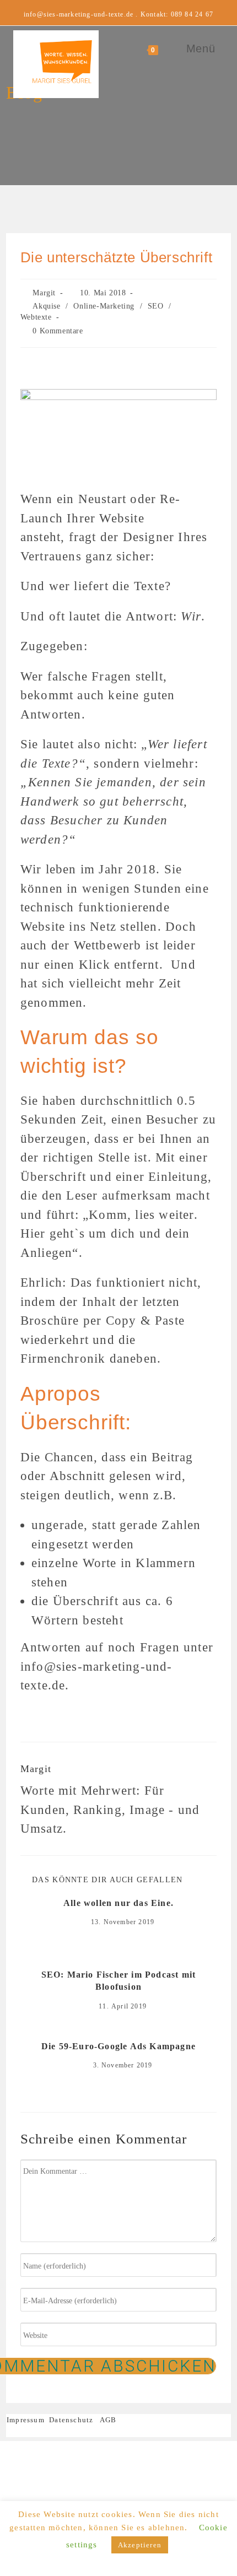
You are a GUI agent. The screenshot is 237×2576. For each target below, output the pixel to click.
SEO (156, 306)
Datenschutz (71, 2420)
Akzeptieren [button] (140, 2545)
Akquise (46, 306)
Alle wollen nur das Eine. (118, 1903)
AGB (108, 2420)
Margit (44, 293)
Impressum (28, 2420)
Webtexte (36, 317)
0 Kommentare (58, 331)
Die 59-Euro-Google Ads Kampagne (118, 2046)
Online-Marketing (104, 306)
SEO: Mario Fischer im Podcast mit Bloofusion (119, 1981)
